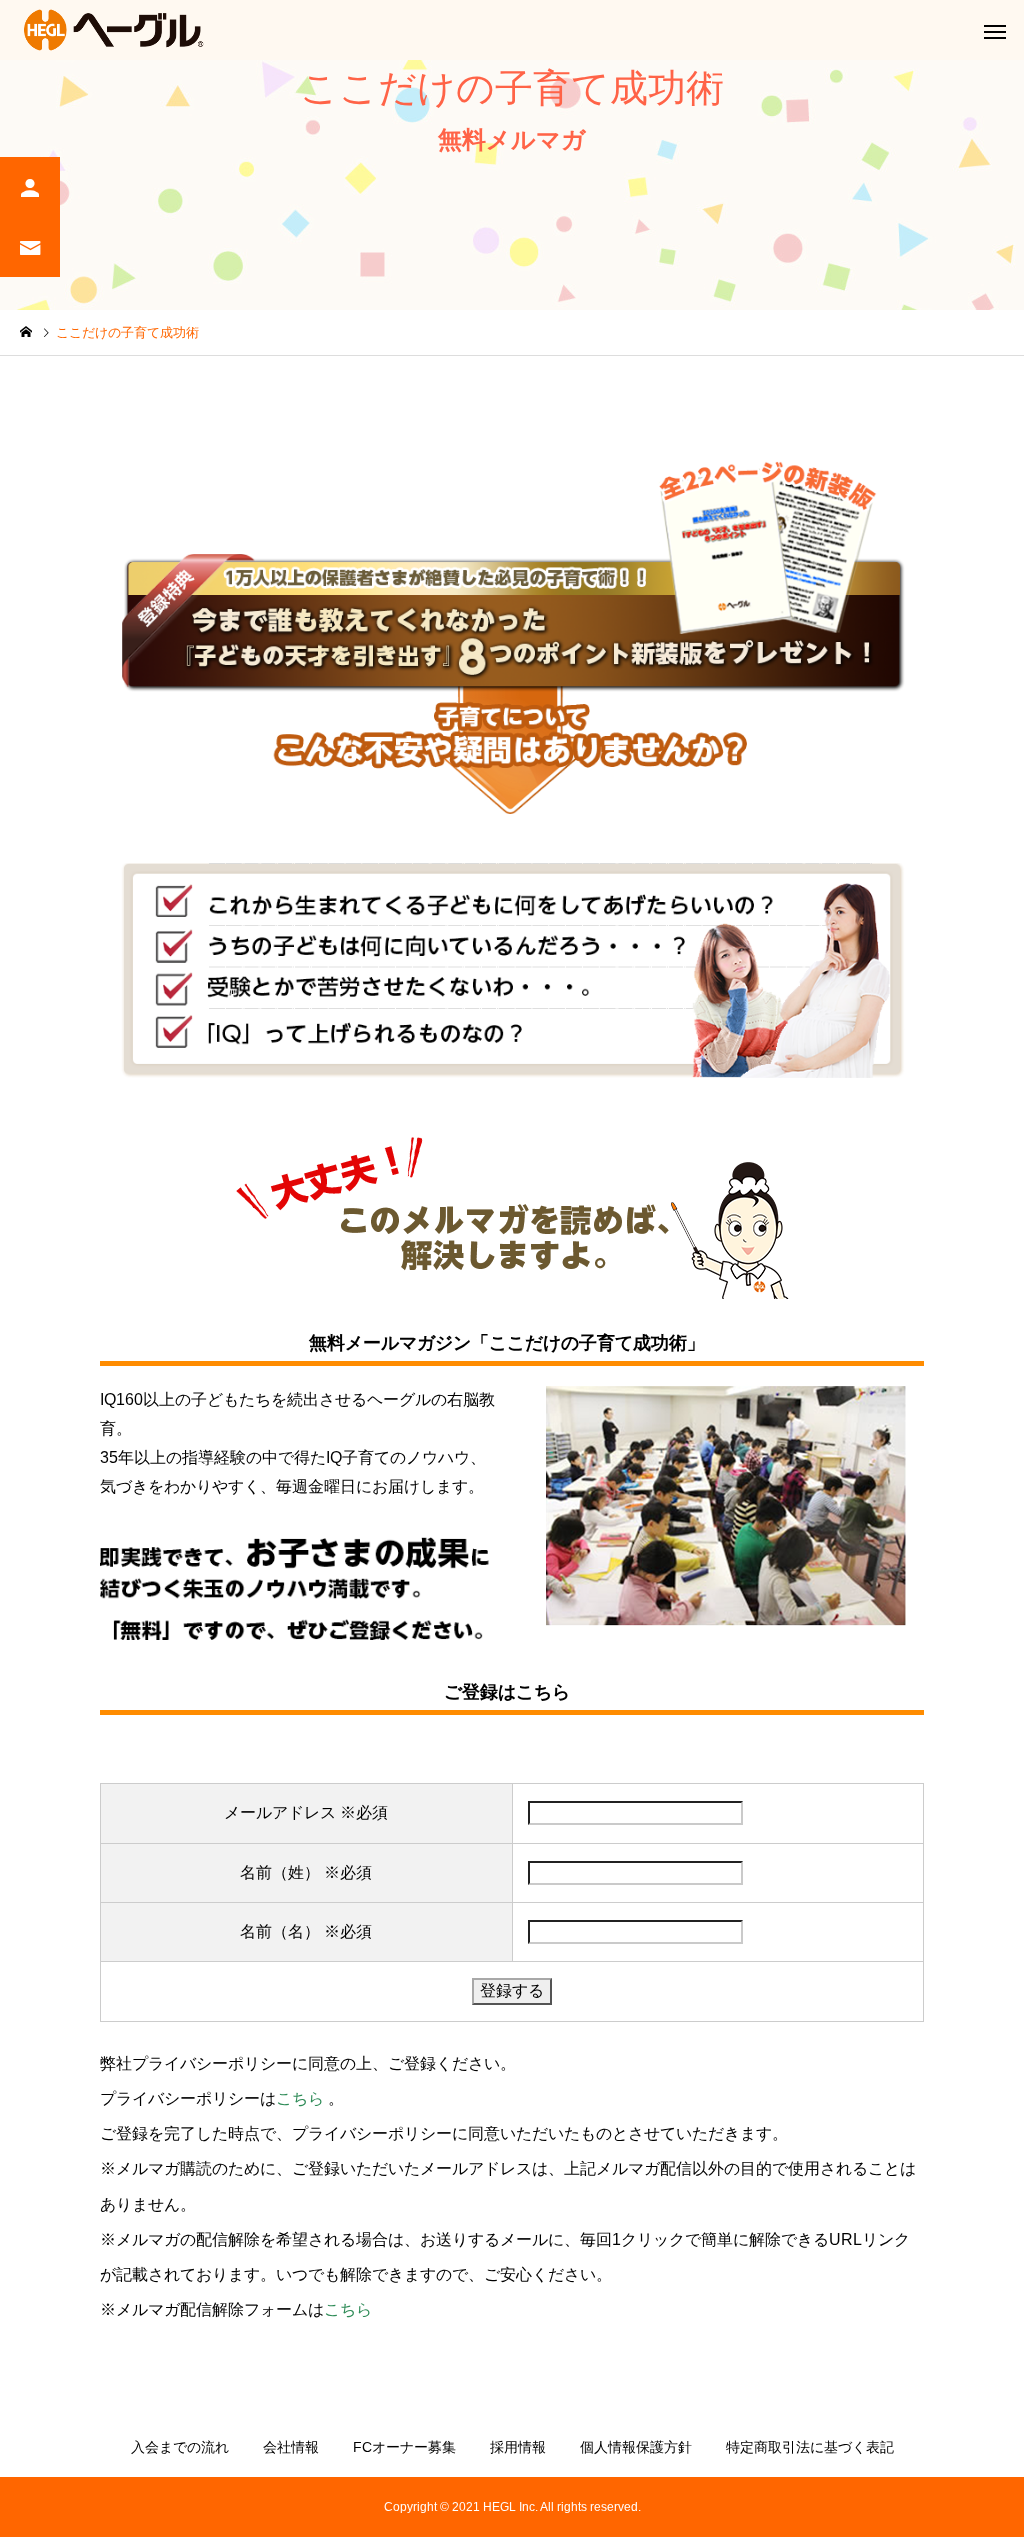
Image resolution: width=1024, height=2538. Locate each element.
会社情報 (291, 2447)
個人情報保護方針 (636, 2447)
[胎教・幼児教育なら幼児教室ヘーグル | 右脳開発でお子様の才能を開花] (115, 30)
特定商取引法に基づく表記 (810, 2447)
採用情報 (518, 2447)
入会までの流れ (180, 2447)
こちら (300, 2098)
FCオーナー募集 (404, 2447)
